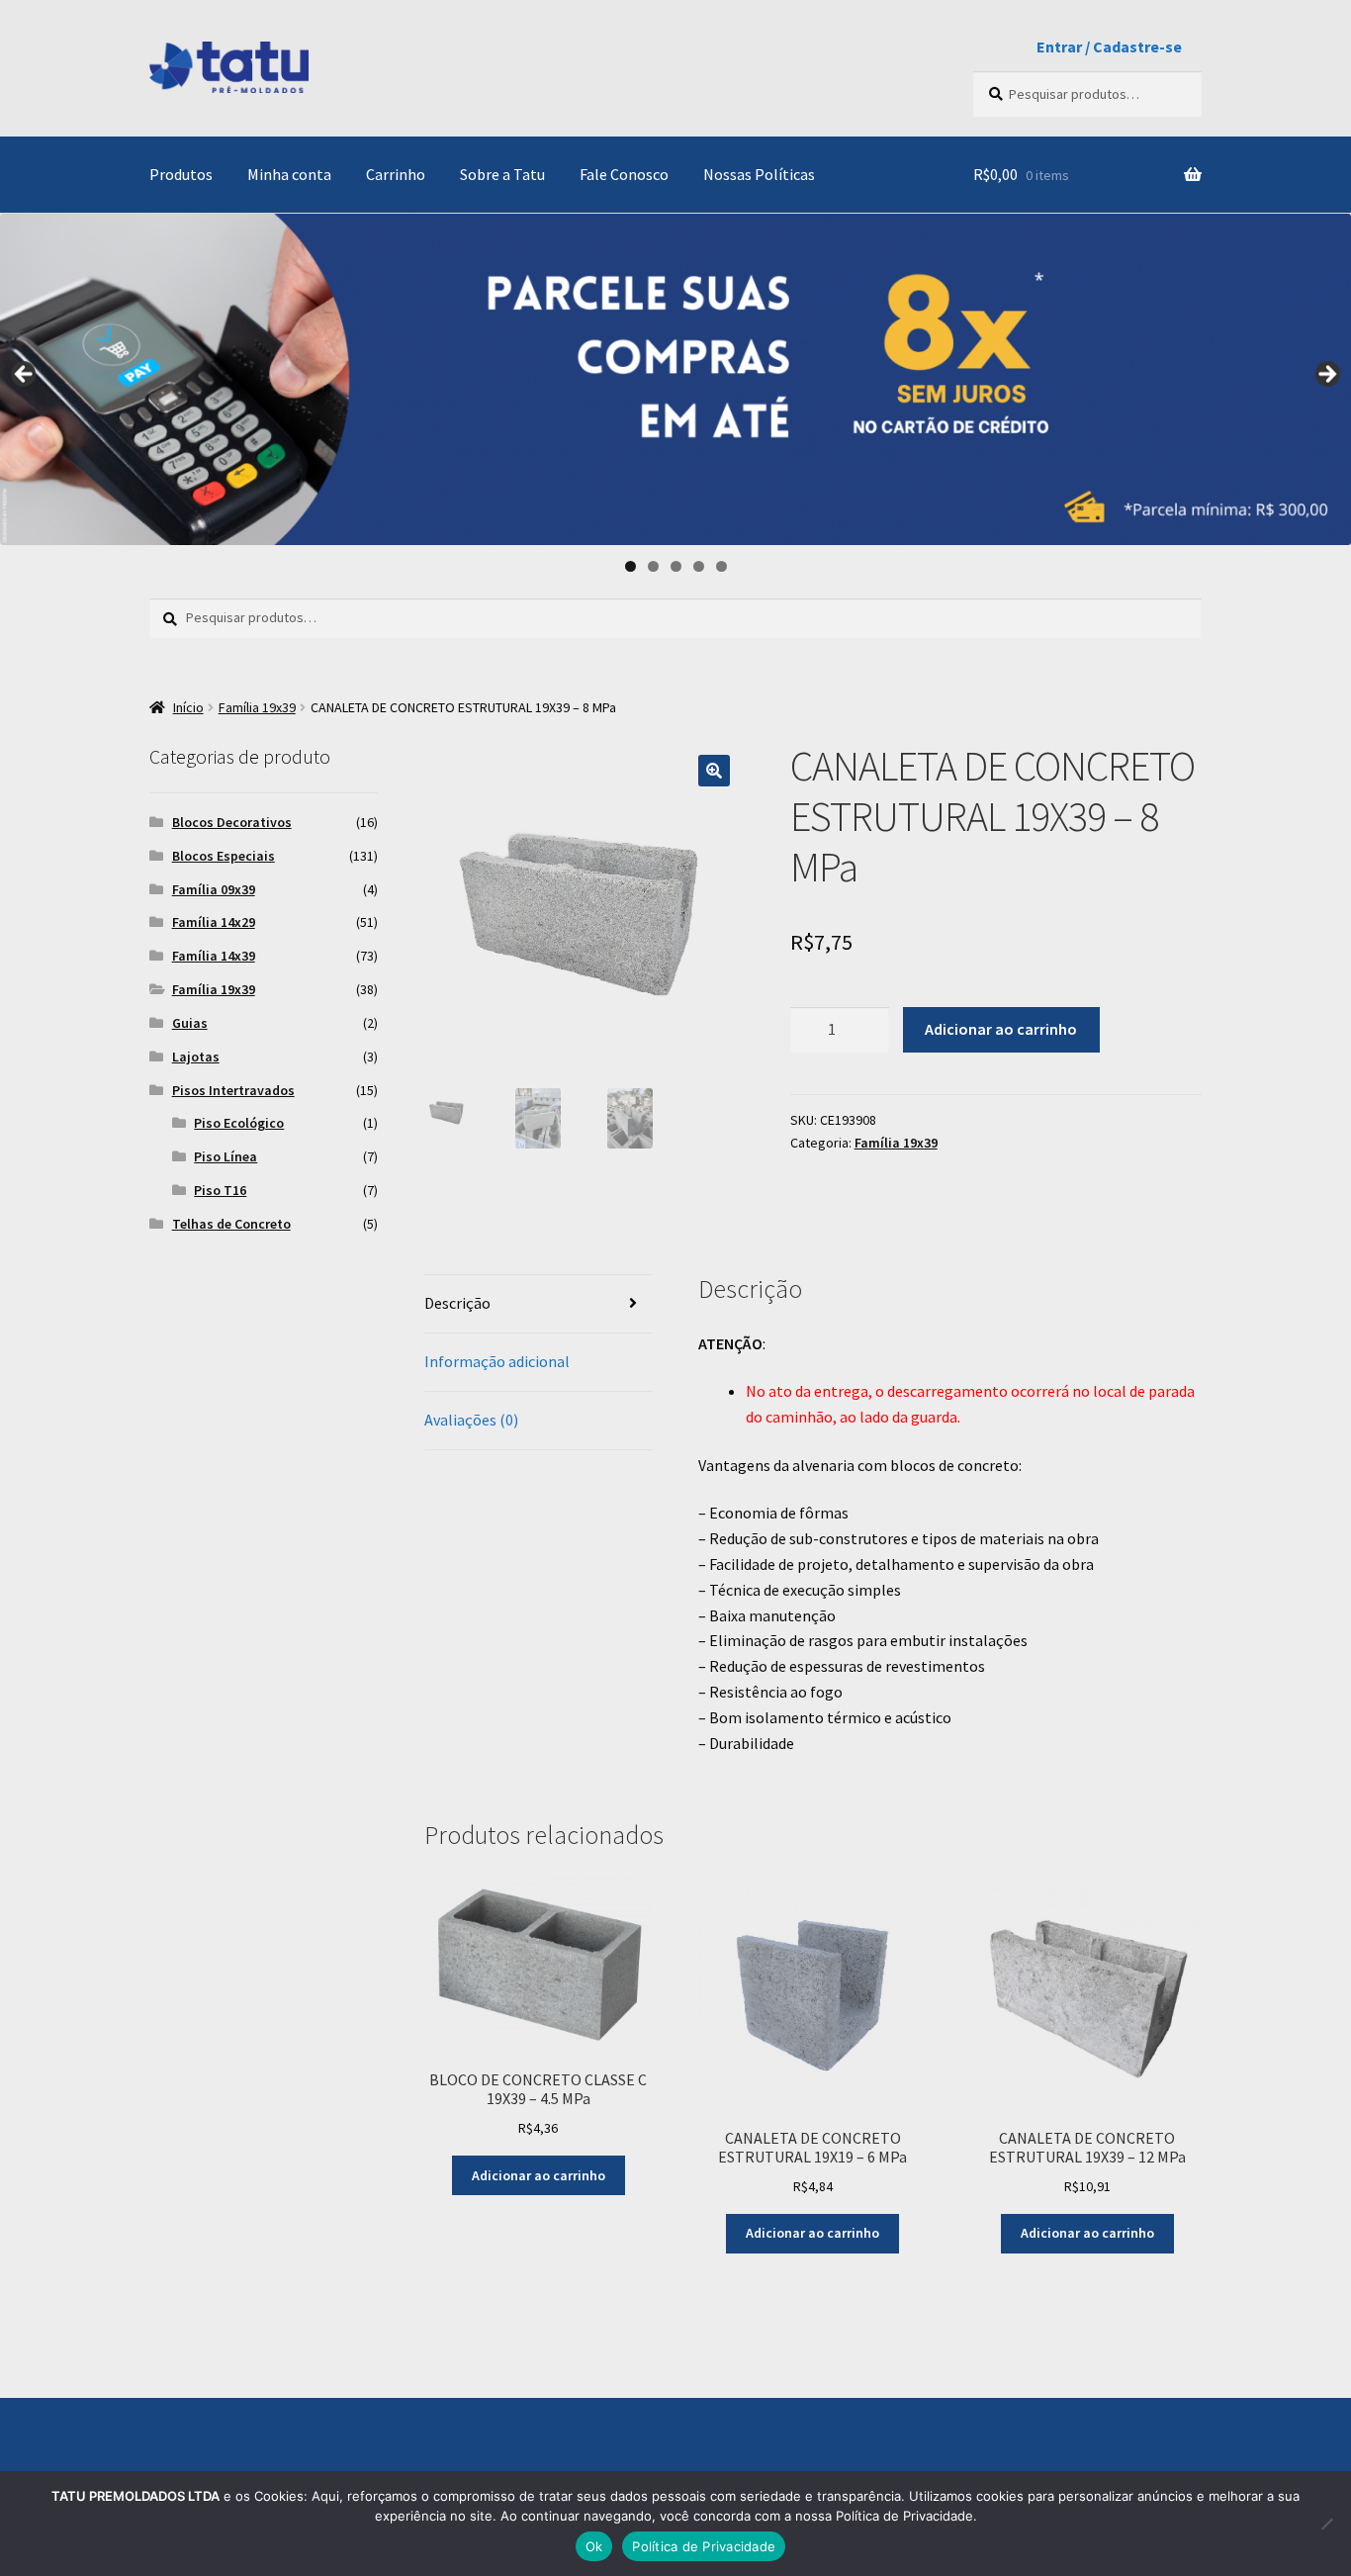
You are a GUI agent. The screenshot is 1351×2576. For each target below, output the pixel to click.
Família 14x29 (214, 922)
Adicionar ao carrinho (1001, 1029)
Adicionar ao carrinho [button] (539, 2175)
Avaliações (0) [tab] (471, 1420)
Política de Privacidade (704, 2546)
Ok (594, 2546)
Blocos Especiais (224, 856)
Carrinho (396, 174)
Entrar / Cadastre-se (1109, 46)
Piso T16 (220, 1190)
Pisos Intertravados (233, 1090)
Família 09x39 (214, 889)
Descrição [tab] (457, 1303)
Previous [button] (25, 375)
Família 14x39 (214, 956)
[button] (714, 771)
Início (188, 707)
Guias (190, 1023)
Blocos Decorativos (232, 822)
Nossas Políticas (759, 174)
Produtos (181, 174)
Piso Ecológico (239, 1123)
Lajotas (196, 1057)
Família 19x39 (257, 707)
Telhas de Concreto (231, 1224)
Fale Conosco (624, 174)
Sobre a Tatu (502, 174)
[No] (1326, 2524)
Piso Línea (225, 1156)
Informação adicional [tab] (497, 1361)
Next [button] (1326, 375)
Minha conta (289, 174)
